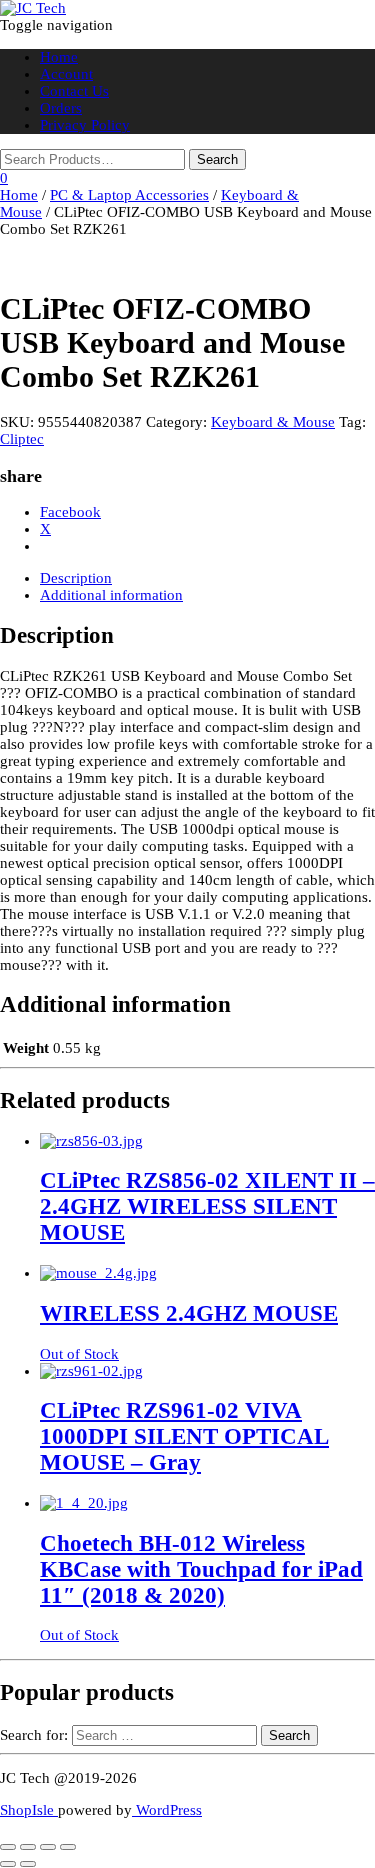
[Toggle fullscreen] (28, 1847)
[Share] (48, 1847)
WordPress (167, 1810)
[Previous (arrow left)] (8, 1864)
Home (59, 57)
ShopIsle (29, 1810)
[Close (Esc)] (68, 1847)
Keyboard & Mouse (273, 422)
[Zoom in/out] (8, 1847)
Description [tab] (76, 578)
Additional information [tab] (111, 595)
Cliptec (22, 439)
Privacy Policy (85, 125)
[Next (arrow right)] (28, 1864)
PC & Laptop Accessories (129, 195)
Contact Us (74, 91)
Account (66, 74)
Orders (61, 108)
